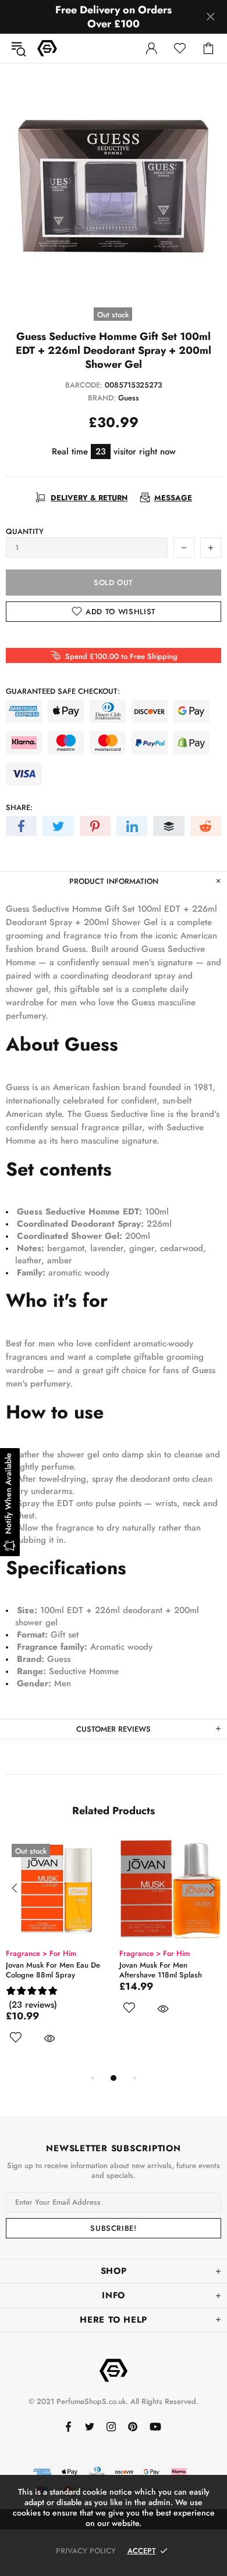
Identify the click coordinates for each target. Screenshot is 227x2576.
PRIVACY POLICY (86, 2551)
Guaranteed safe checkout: (63, 691)
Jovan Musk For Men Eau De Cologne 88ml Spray (53, 1970)
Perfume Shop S (47, 48)
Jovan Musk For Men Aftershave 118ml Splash (161, 1970)
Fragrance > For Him (41, 1953)
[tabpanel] (57, 1955)
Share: (19, 807)
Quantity (25, 531)
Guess (129, 398)
